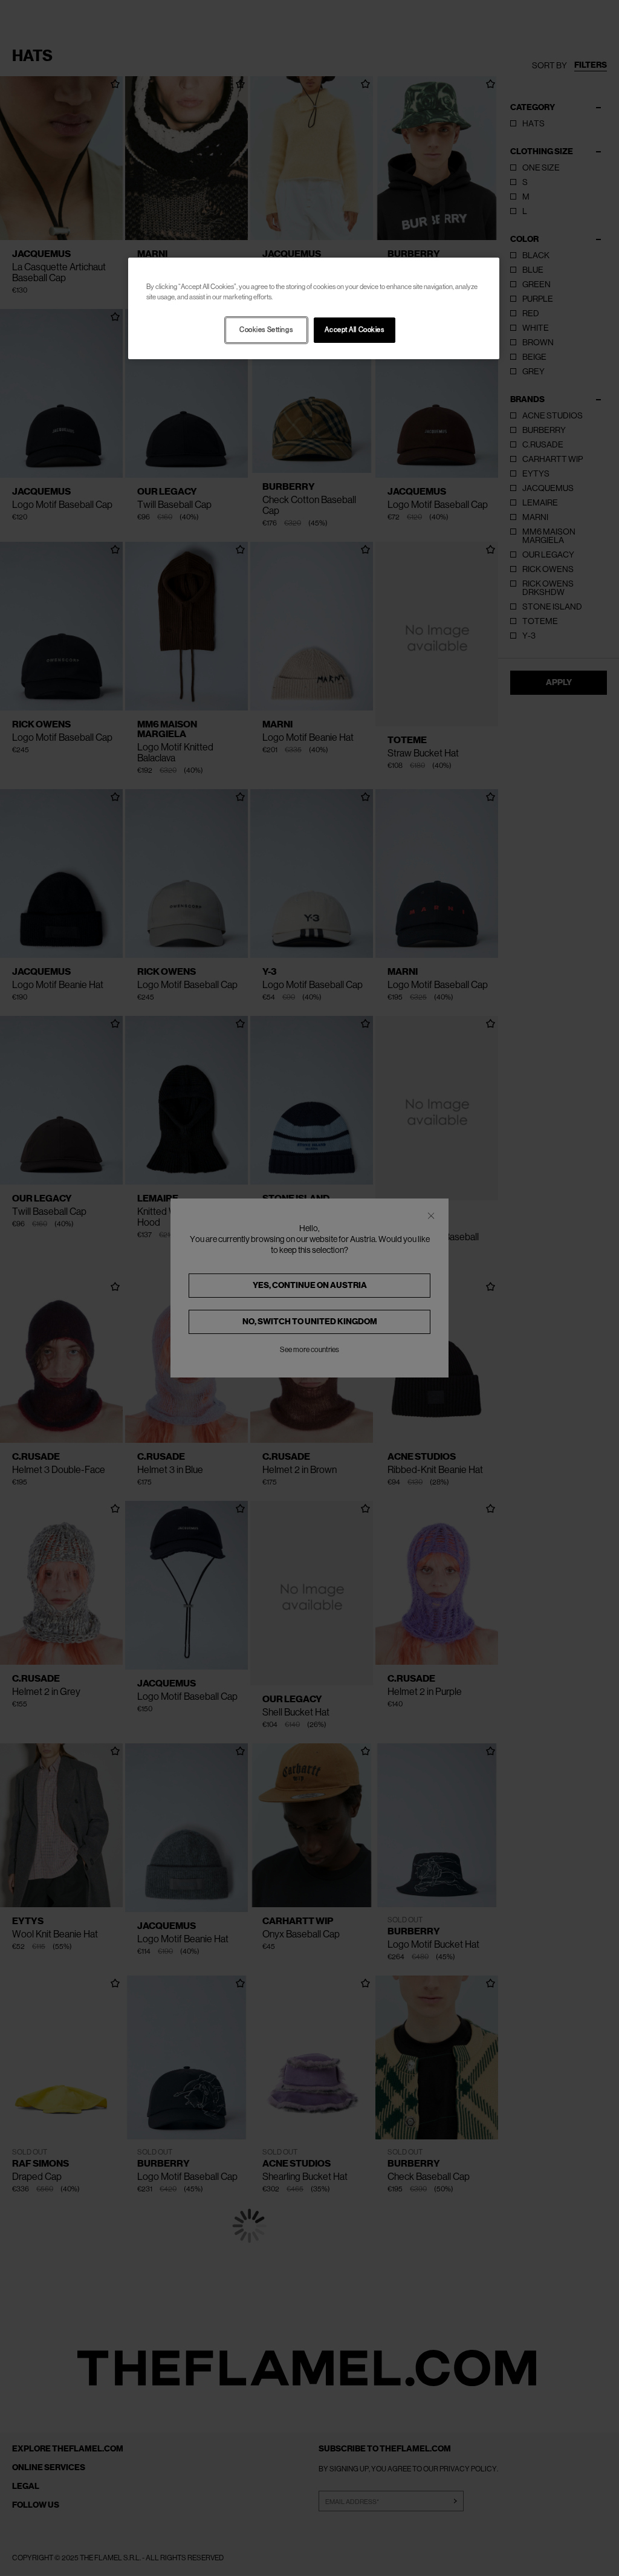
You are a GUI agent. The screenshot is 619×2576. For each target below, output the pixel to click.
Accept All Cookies (354, 330)
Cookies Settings (266, 330)
